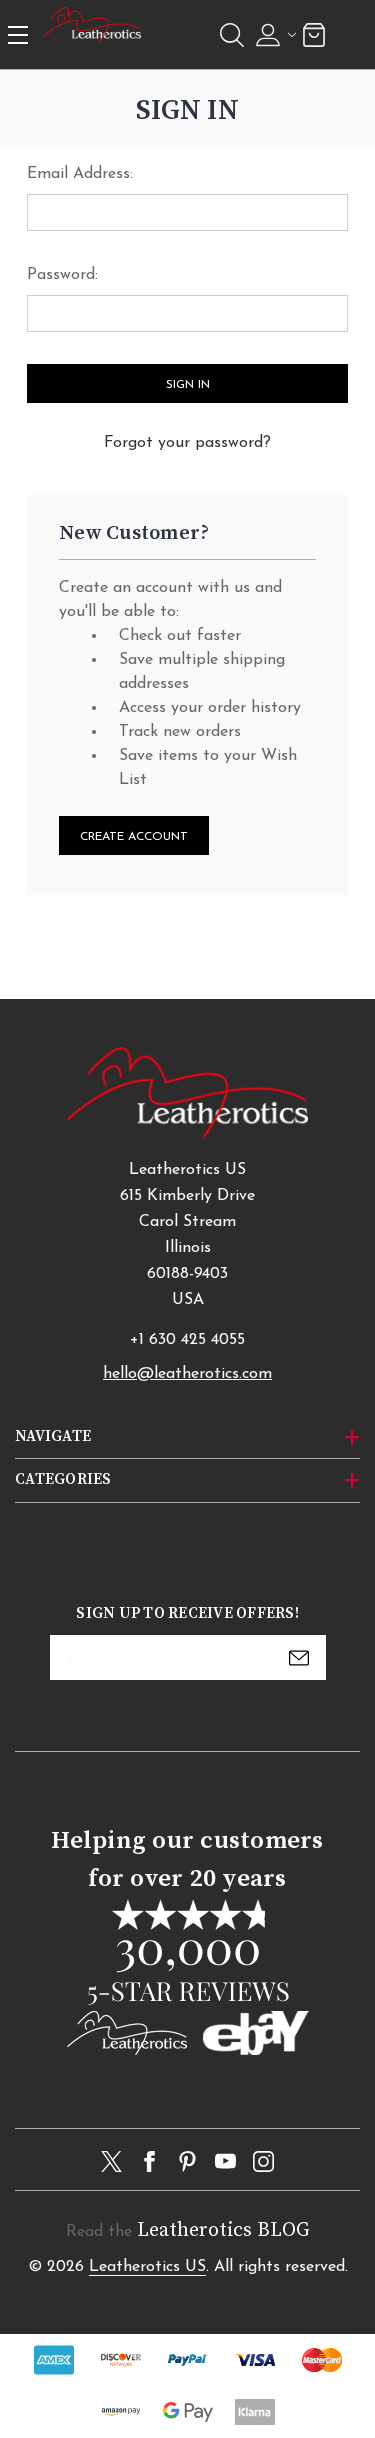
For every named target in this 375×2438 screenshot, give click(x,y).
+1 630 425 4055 (187, 1340)
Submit (299, 1658)
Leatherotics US (147, 2267)
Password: (62, 275)
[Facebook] (149, 2161)
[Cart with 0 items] (314, 34)
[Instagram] (263, 2161)
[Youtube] (225, 2161)
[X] (111, 2161)
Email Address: (80, 174)
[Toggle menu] (19, 34)
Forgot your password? (187, 443)
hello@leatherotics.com (187, 1374)
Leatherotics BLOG (223, 2230)
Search (232, 35)
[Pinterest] (187, 2161)
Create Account (134, 837)
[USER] (273, 35)
